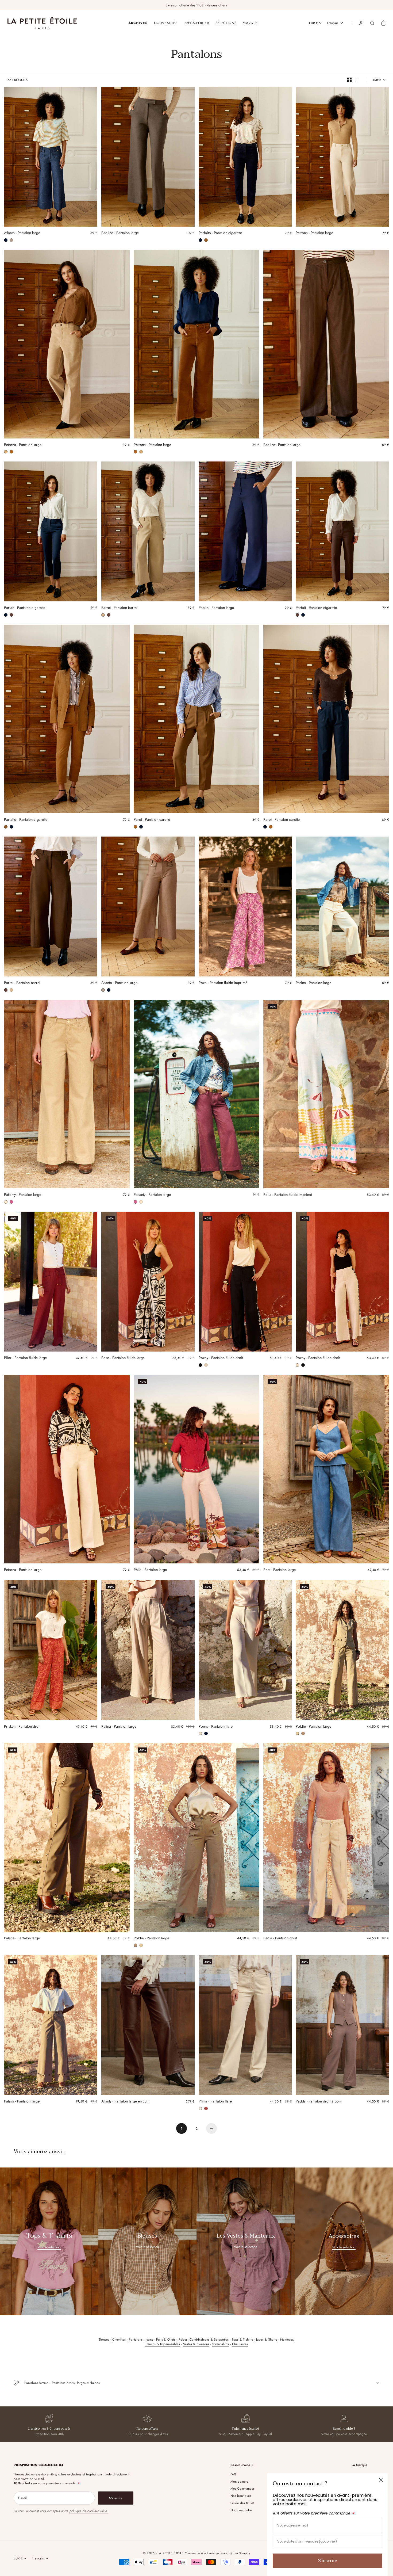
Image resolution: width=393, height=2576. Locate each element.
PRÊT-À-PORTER (196, 23)
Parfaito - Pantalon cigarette (220, 233)
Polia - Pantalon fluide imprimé (288, 1195)
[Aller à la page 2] (211, 2128)
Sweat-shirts (221, 2344)
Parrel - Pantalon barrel (119, 608)
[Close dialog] (381, 2480)
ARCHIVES (138, 23)
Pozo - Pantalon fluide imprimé (223, 983)
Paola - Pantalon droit (280, 1939)
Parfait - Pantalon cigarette (25, 608)
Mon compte (239, 2482)
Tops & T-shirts (242, 2340)
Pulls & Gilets (166, 2340)
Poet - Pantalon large (280, 1570)
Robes (184, 2340)
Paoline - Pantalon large (282, 445)
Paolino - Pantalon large (120, 233)
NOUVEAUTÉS (166, 23)
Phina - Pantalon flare (215, 2102)
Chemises (120, 2340)
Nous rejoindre (241, 2510)
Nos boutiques (241, 2496)
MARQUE (250, 23)
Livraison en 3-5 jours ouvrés (49, 2429)
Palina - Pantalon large (119, 1727)
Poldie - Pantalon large (313, 1727)
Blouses (104, 2340)
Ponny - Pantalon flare (216, 1727)
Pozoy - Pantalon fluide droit (221, 1358)
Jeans (150, 2340)
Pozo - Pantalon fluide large (123, 1358)
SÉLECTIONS (226, 23)
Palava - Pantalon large (22, 2102)
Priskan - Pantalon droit (22, 1727)
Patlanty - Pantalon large (23, 1195)
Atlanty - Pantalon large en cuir (125, 2102)
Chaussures (240, 2344)
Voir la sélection (49, 2247)
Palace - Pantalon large (22, 1939)
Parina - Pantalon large (313, 983)
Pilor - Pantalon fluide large (25, 1358)
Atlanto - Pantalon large (22, 233)
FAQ (234, 2474)
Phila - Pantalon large (150, 1570)
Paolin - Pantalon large (216, 608)
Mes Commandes (243, 2489)
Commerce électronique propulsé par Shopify (217, 2553)
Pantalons (136, 2340)
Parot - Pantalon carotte (152, 820)
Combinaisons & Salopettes (209, 2340)
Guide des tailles (242, 2503)
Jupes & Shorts (267, 2340)
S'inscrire (328, 2561)
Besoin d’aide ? (344, 2429)
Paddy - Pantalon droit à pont (319, 2102)
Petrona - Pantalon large (314, 233)
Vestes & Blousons (196, 2344)
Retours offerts (147, 2429)
